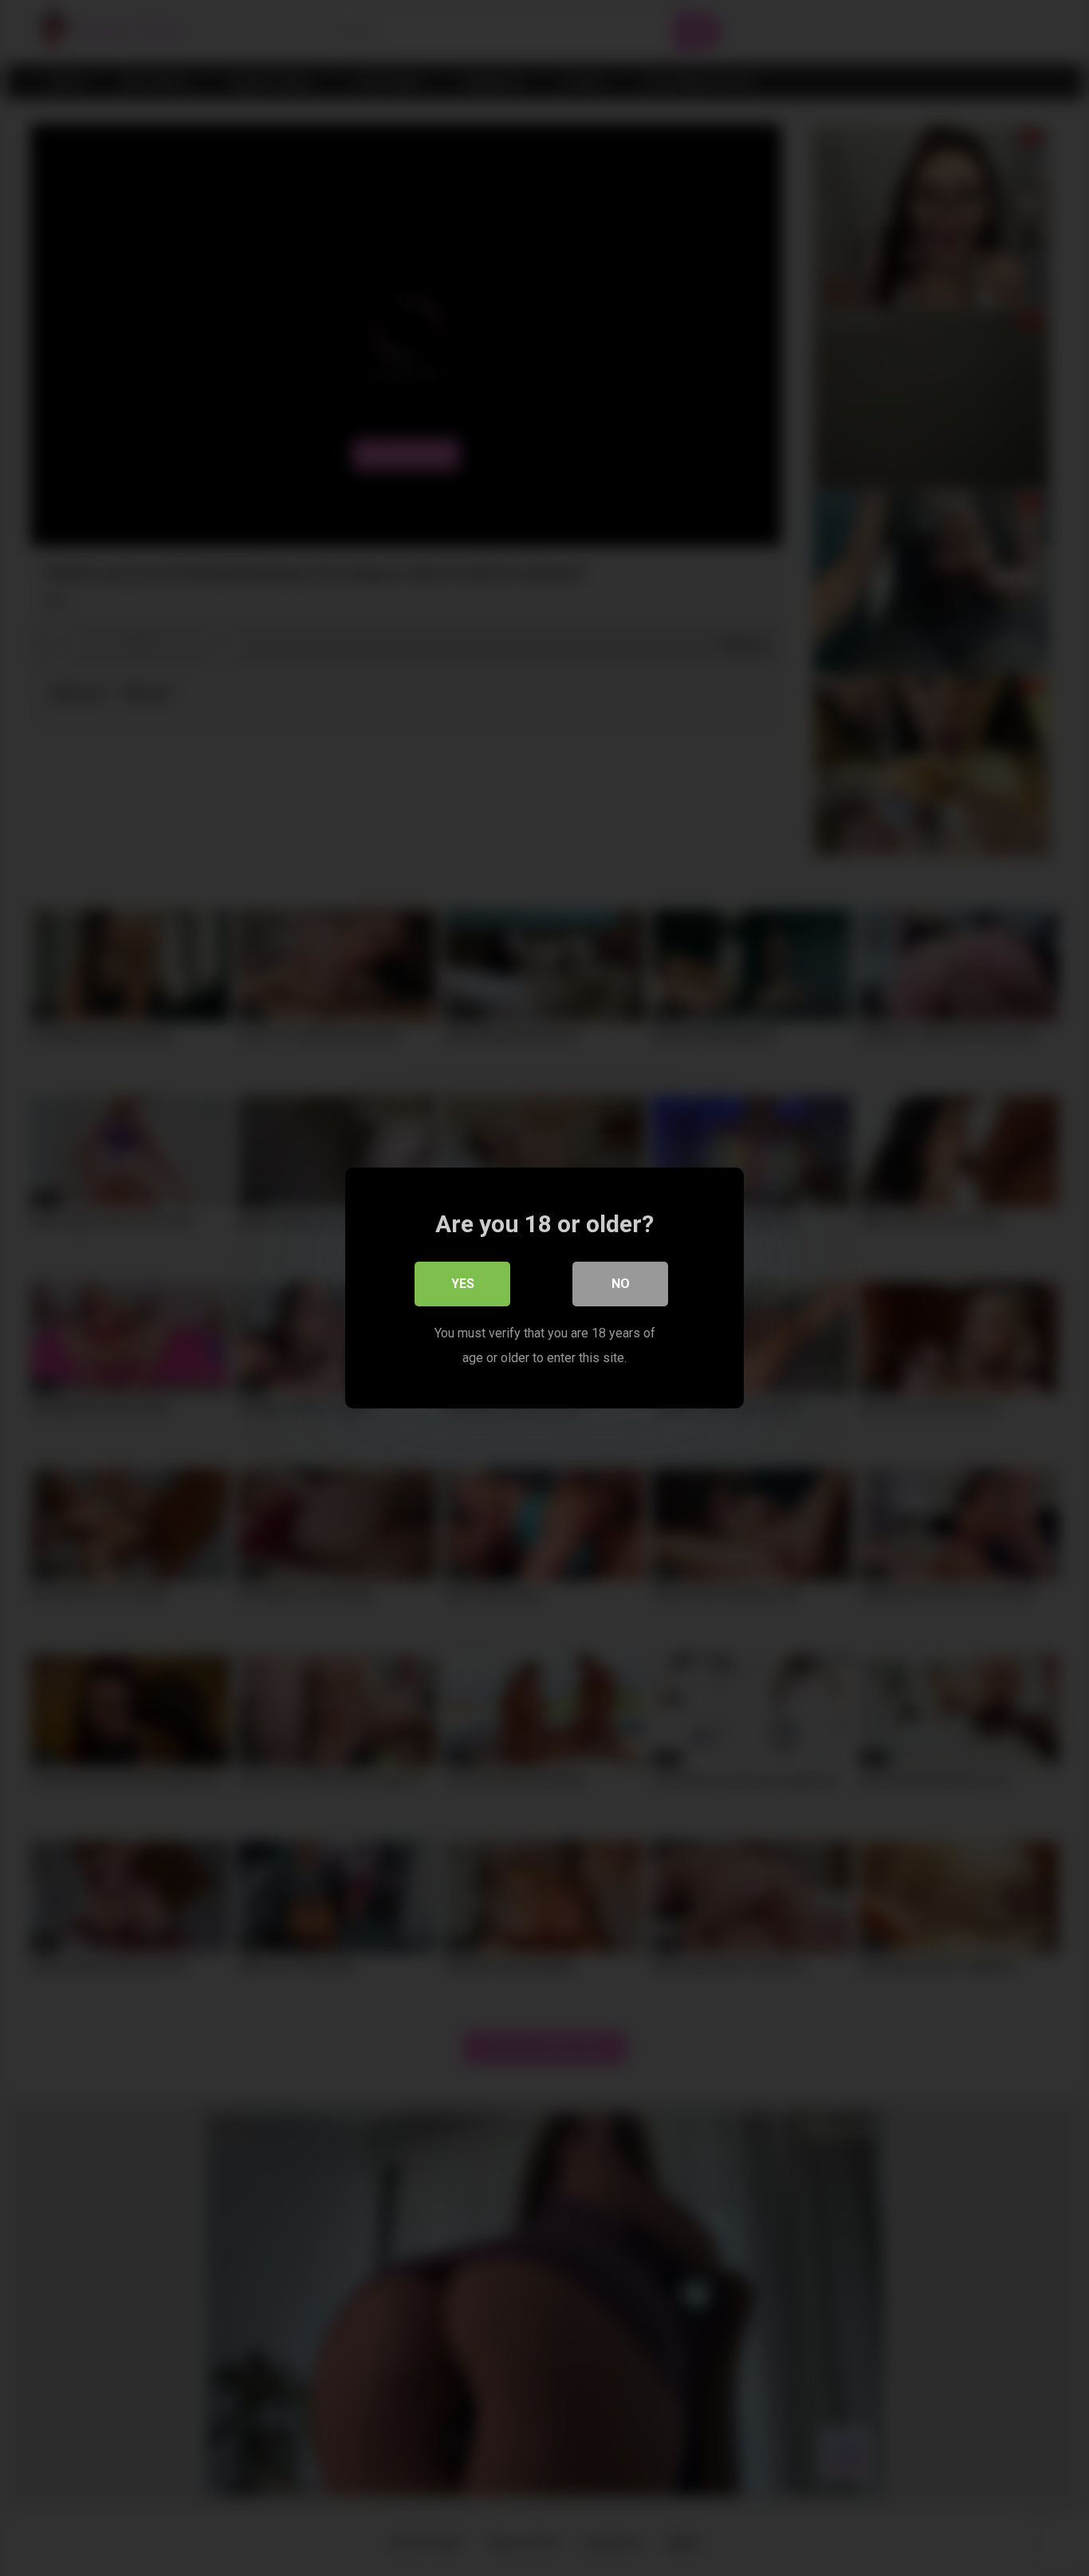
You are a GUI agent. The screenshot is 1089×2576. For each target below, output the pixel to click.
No (621, 1284)
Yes (463, 1284)
